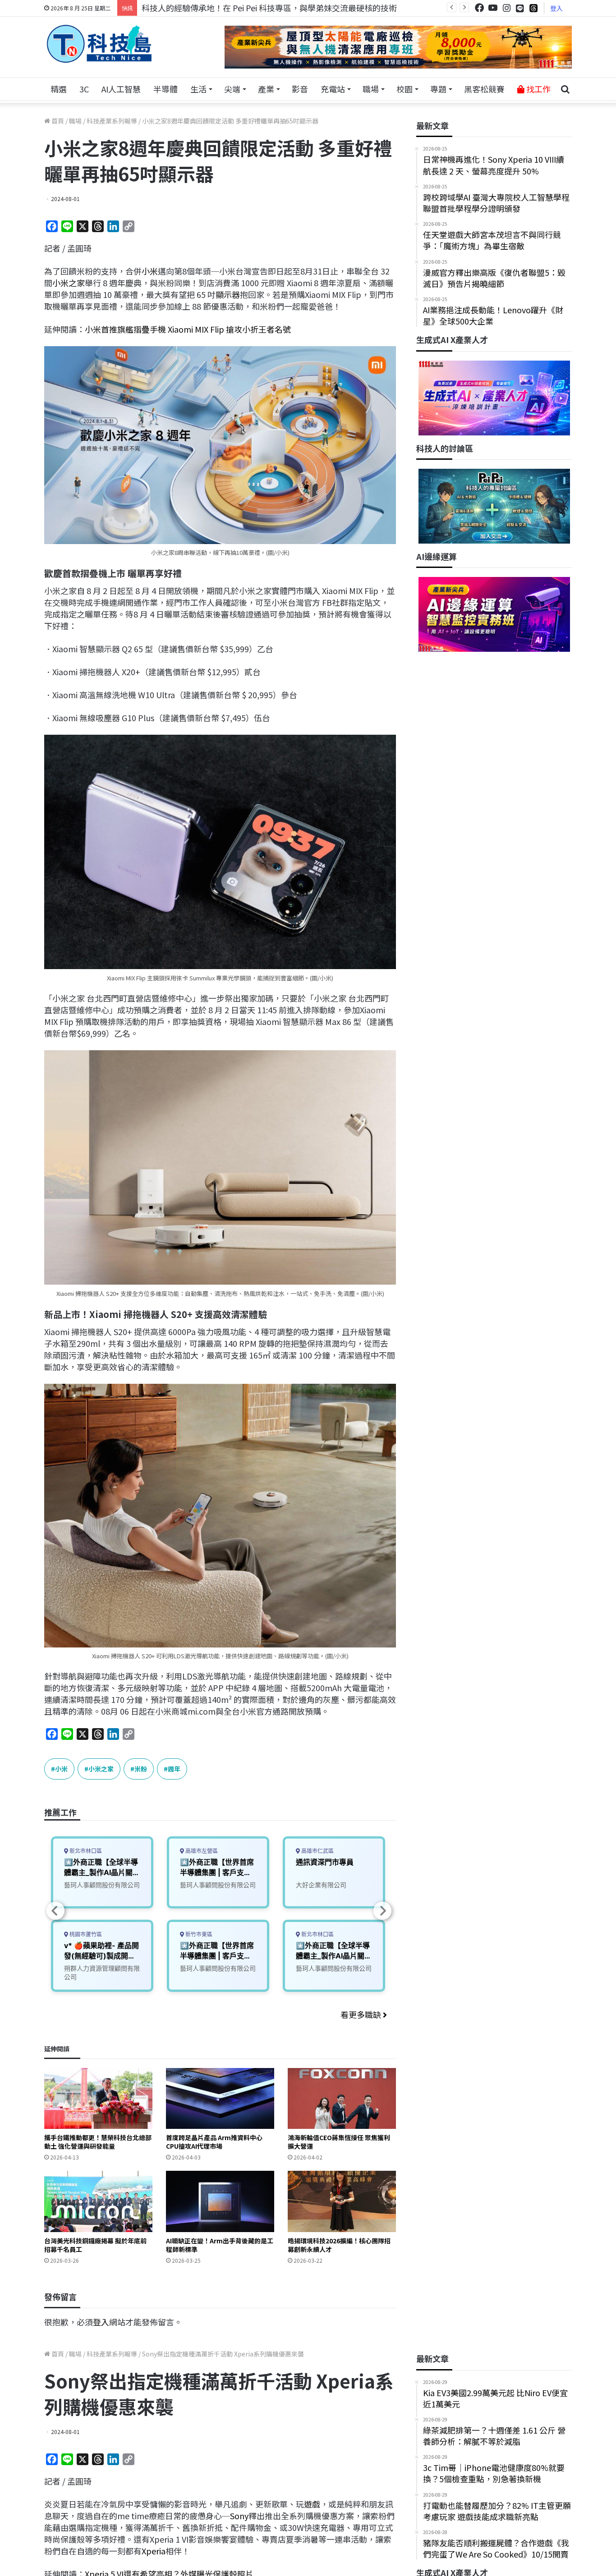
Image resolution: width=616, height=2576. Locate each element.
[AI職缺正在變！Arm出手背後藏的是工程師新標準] (220, 2201)
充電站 (333, 89)
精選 (59, 89)
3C (84, 89)
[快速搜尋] (565, 89)
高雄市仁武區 (317, 1851)
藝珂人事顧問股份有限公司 (102, 1885)
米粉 (141, 1769)
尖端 (232, 89)
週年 (174, 1769)
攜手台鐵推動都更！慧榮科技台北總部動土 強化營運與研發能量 (98, 2142)
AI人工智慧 (121, 89)
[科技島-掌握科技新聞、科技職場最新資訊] (99, 44)
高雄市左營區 (201, 1851)
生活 (198, 89)
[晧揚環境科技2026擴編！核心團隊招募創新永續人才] (342, 2201)
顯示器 (228, 294)
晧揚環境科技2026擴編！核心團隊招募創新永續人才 (339, 2245)
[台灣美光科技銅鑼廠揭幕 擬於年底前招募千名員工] (98, 2201)
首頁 (57, 121)
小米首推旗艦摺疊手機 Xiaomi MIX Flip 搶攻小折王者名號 (188, 329)
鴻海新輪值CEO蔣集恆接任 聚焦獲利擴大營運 (339, 2142)
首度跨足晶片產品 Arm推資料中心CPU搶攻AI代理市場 (214, 2142)
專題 (438, 89)
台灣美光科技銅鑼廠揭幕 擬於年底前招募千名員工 (95, 2245)
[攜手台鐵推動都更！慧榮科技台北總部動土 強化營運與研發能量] (98, 2098)
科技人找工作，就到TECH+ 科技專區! (210, 8)
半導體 (165, 89)
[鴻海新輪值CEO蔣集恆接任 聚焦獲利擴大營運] (342, 2098)
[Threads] (533, 8)
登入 (556, 8)
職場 (371, 89)
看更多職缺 (362, 2014)
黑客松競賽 (484, 89)
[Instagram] (506, 8)
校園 (405, 89)
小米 (150, 271)
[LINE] (520, 8)
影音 (300, 89)
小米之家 (69, 283)
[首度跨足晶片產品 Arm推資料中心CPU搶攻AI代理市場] (220, 2098)
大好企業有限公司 (321, 1885)
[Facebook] (479, 8)
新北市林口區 (85, 1851)
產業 (266, 89)
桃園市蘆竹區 (85, 1934)
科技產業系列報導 (112, 121)
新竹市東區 (198, 1934)
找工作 (538, 89)
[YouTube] (493, 8)
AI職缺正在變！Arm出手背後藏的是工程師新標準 (220, 2245)
